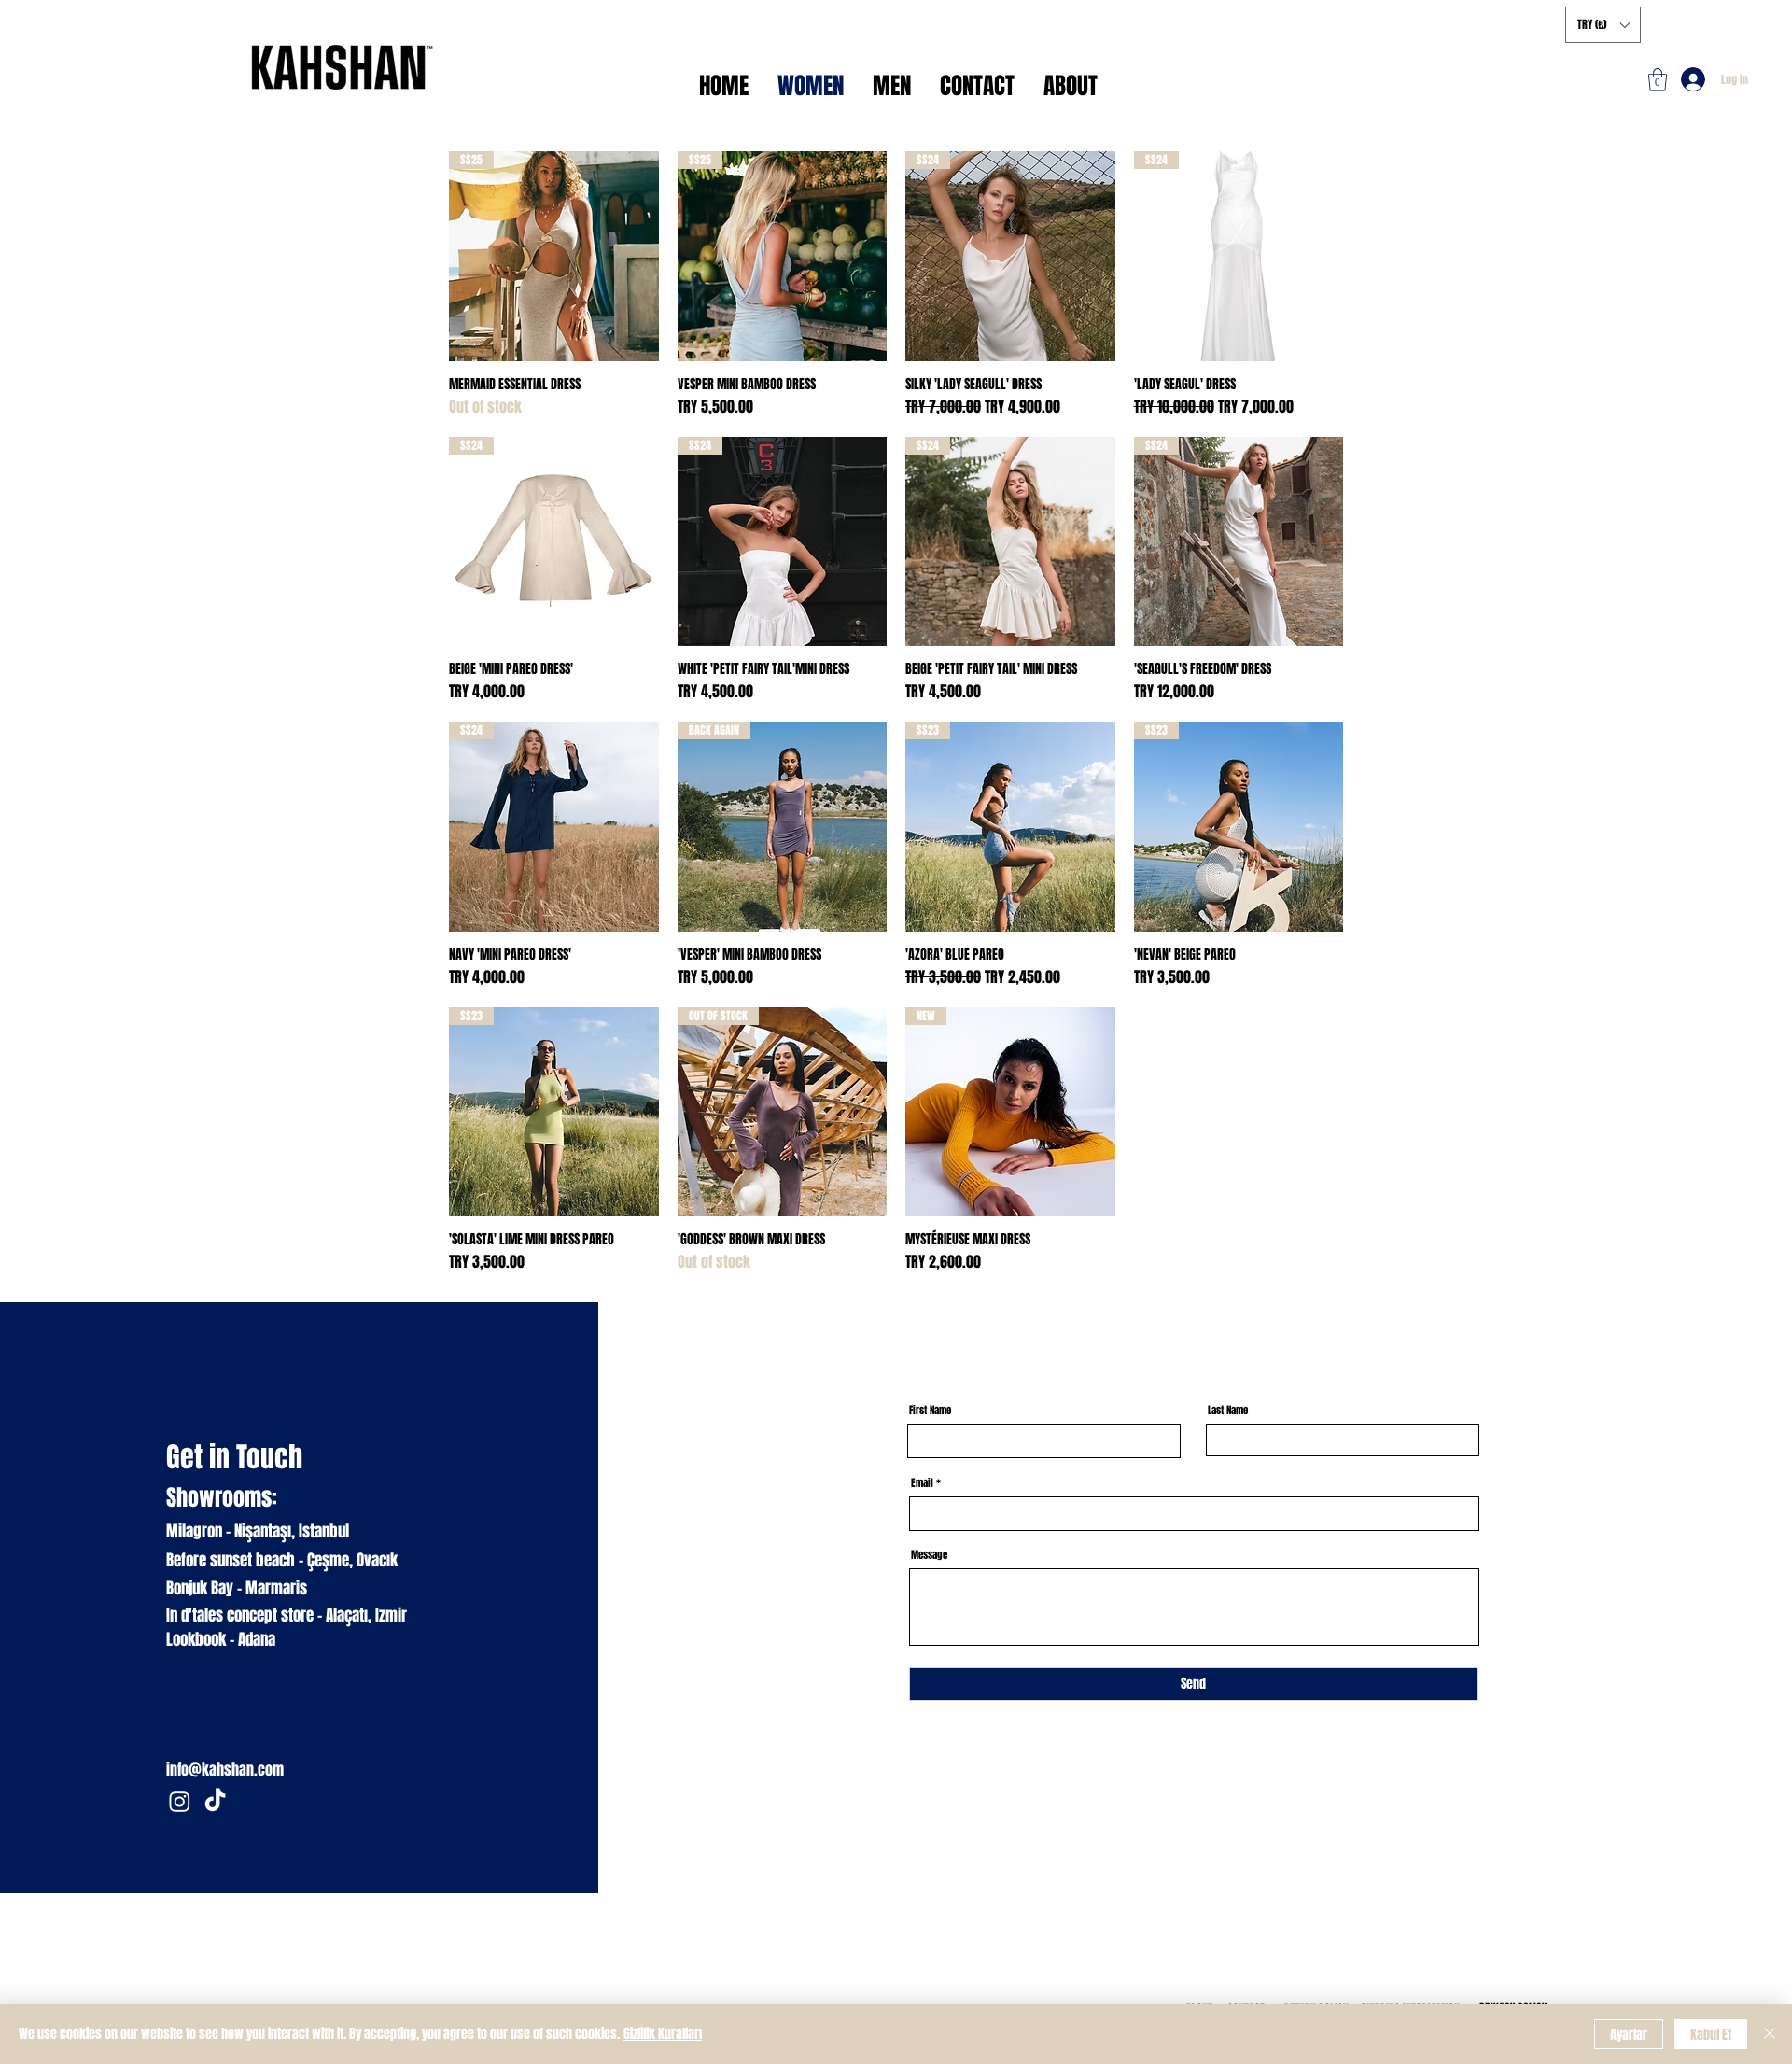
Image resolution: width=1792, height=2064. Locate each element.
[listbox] (1603, 25)
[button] (1658, 79)
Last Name (1228, 1410)
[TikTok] (215, 1801)
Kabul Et (1711, 2035)
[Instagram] (180, 1801)
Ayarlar (1629, 2035)
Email (922, 1483)
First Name (930, 1410)
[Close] (1770, 2034)
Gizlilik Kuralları (663, 2034)
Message (929, 1555)
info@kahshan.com (225, 1769)
